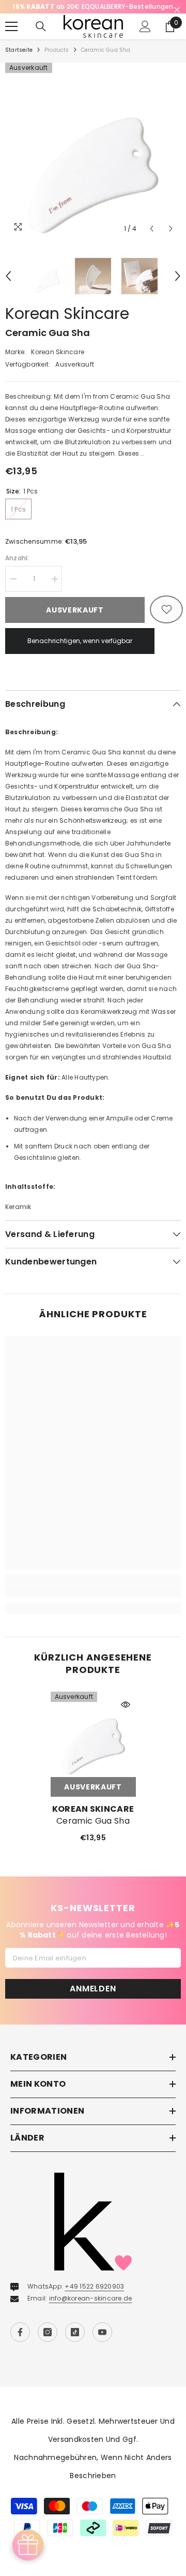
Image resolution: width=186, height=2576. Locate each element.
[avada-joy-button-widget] (28, 2545)
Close (177, 10)
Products (57, 61)
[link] (93, 1603)
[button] (152, 240)
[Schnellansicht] (126, 1716)
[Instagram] (48, 2344)
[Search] (41, 38)
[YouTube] (102, 2344)
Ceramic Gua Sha (93, 1832)
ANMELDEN (93, 2000)
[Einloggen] (145, 38)
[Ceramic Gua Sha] (93, 1746)
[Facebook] (20, 2344)
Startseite (19, 61)
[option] (93, 162)
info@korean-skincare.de (91, 2310)
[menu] (11, 38)
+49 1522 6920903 (94, 2298)
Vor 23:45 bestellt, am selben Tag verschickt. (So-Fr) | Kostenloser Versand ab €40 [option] (93, 12)
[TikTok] (75, 2344)
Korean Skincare (67, 325)
